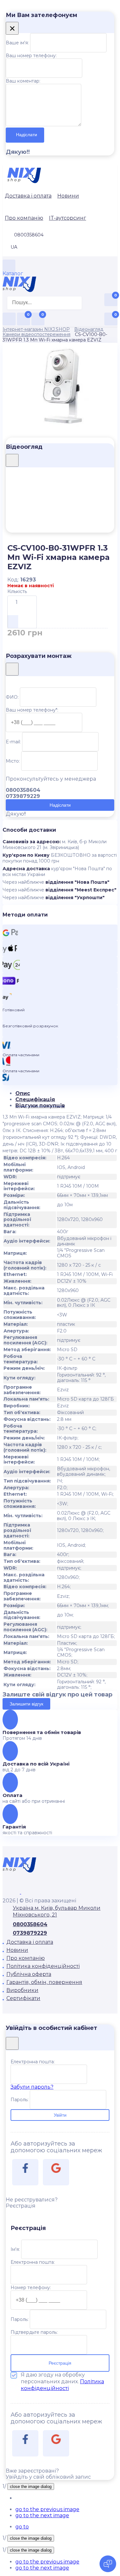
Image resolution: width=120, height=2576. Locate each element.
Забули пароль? (32, 2087)
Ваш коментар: (23, 81)
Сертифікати (23, 1998)
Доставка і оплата (28, 196)
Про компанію (24, 218)
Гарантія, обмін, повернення (44, 1982)
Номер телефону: (31, 2288)
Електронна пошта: (33, 2062)
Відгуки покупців (40, 1106)
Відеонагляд (89, 329)
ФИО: (12, 697)
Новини (68, 196)
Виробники (22, 1990)
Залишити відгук (26, 1704)
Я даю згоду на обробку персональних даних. (62, 2381)
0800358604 (30, 1924)
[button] (47, 2509)
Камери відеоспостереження (36, 334)
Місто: (13, 761)
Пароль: (20, 2100)
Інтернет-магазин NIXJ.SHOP (36, 329)
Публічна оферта (29, 1974)
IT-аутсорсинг (68, 218)
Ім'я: (15, 2249)
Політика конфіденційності (43, 1966)
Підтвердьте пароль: (34, 2332)
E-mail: (13, 742)
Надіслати (27, 135)
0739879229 (30, 1933)
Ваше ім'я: (17, 43)
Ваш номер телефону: (31, 56)
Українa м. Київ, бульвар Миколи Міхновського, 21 (57, 1911)
